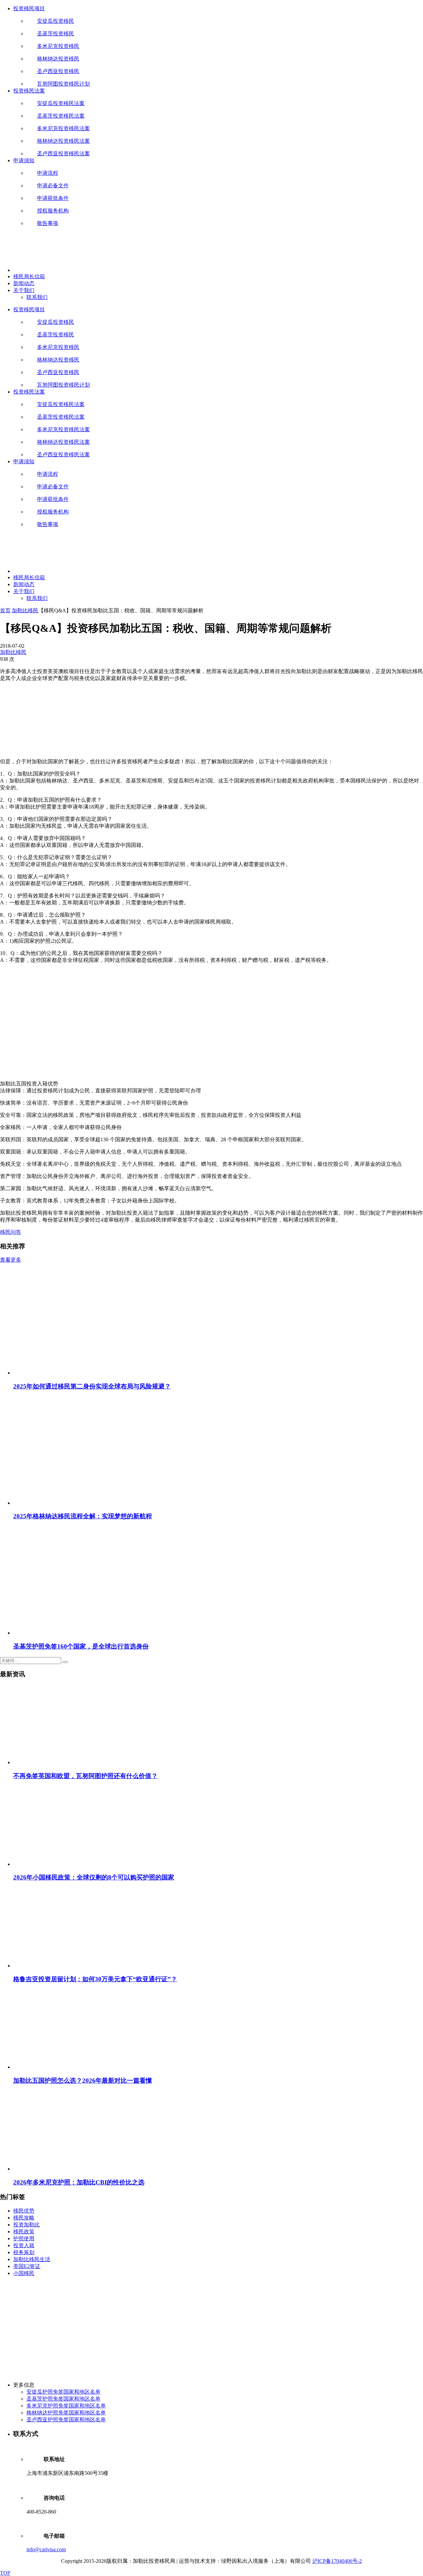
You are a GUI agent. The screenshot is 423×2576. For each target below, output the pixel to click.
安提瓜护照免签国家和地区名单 (63, 2392)
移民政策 (24, 2232)
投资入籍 (24, 2245)
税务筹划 (24, 2252)
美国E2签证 (27, 2266)
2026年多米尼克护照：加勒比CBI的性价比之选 (79, 2182)
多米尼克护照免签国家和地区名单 (66, 2406)
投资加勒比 (26, 2225)
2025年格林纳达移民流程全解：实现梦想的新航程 (83, 1516)
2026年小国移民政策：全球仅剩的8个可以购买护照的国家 (94, 1877)
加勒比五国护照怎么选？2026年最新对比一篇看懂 (83, 2081)
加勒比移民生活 (32, 2259)
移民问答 (11, 1232)
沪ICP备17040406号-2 (337, 2561)
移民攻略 (24, 2218)
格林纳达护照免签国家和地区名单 (66, 2413)
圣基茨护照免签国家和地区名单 (63, 2399)
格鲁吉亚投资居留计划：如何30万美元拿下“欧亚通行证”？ (95, 1979)
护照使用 (24, 2238)
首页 (5, 610)
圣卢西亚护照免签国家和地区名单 (66, 2420)
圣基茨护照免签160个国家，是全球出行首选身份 (81, 1646)
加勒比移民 (25, 610)
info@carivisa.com (46, 2549)
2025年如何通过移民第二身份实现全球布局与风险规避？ (92, 1386)
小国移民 (24, 2273)
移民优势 (24, 2211)
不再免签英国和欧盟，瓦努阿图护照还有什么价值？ (85, 1776)
